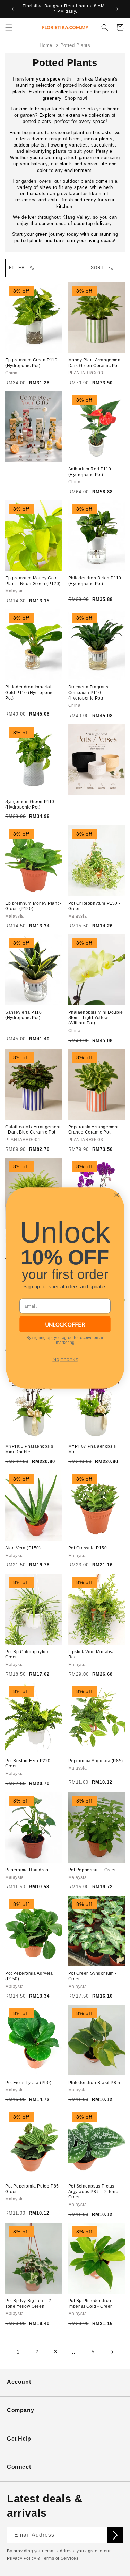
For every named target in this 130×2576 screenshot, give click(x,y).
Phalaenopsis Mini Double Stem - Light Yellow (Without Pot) (96, 1018)
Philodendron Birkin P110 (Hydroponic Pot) (95, 581)
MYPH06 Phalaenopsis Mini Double (29, 1449)
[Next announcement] (117, 9)
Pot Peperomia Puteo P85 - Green (33, 2189)
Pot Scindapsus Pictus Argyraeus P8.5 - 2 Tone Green (93, 2192)
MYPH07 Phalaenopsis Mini (92, 1449)
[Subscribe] (115, 2535)
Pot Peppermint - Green (93, 1870)
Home (46, 45)
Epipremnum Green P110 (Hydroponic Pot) (31, 363)
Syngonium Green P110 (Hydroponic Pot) (30, 804)
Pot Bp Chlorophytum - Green (29, 1655)
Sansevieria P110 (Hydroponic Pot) (24, 1015)
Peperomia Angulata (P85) (96, 1761)
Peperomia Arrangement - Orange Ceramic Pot (95, 1130)
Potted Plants (75, 45)
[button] (9, 27)
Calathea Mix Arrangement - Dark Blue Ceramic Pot (33, 1130)
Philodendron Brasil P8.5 (94, 2083)
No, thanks (65, 1359)
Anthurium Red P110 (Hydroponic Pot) (90, 472)
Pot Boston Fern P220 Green (28, 1764)
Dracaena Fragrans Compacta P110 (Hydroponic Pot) (88, 692)
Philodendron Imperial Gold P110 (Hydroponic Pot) (29, 692)
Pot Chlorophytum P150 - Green (94, 906)
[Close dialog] (116, 1195)
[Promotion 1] (34, 427)
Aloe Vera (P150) (23, 1548)
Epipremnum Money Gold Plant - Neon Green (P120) (33, 581)
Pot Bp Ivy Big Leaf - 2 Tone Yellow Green (28, 2303)
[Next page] (112, 2352)
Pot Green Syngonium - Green (93, 1976)
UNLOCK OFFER (65, 1324)
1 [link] (18, 2352)
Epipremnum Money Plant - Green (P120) (33, 906)
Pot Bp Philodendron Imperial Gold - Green (91, 2303)
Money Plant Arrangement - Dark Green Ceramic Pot (97, 363)
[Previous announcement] (13, 9)
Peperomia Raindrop (27, 1870)
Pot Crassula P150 (88, 1548)
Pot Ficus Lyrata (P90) (28, 2083)
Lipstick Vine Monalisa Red (92, 1655)
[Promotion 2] (97, 759)
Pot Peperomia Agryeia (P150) (29, 1976)
